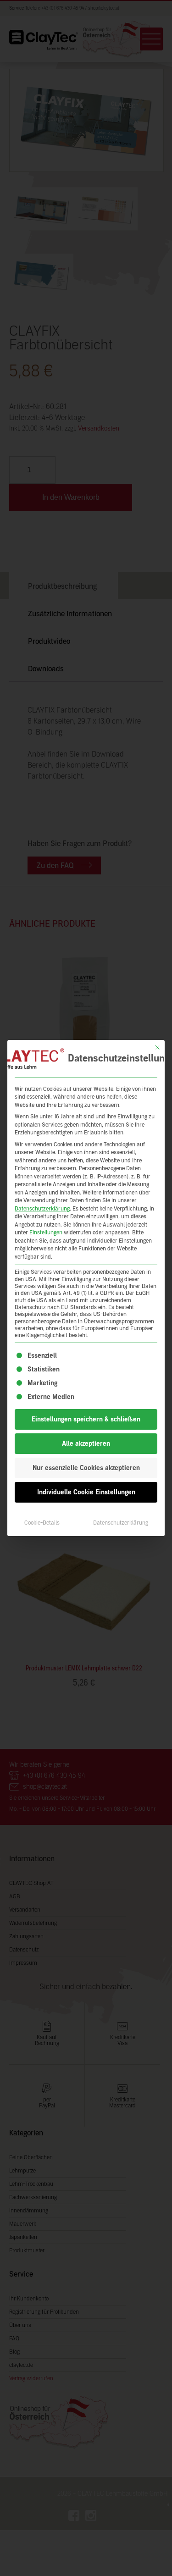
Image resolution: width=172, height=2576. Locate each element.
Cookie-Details (42, 1523)
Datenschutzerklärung (42, 1209)
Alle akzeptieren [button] (86, 1444)
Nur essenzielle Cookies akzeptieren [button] (86, 1468)
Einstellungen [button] (46, 1233)
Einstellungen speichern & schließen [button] (86, 1419)
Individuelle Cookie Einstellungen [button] (86, 1492)
